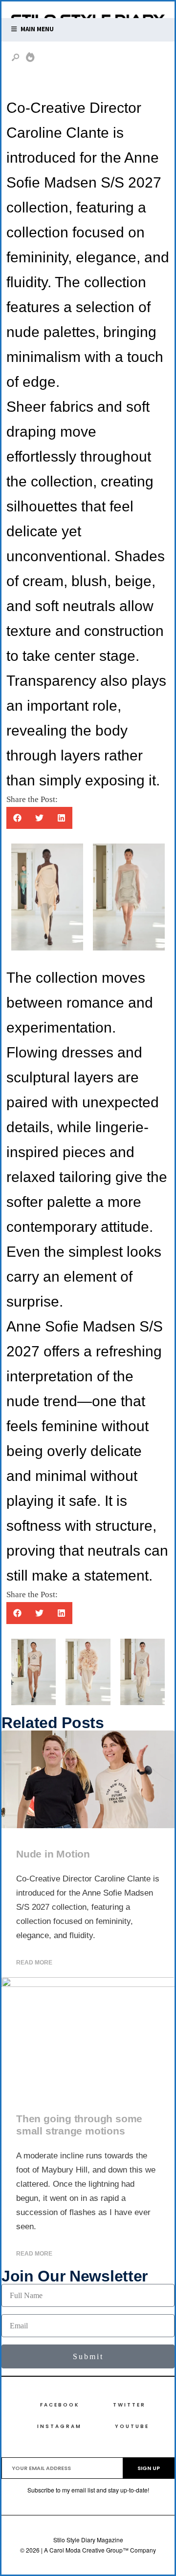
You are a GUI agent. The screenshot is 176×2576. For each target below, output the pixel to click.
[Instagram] (135, 59)
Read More (34, 1963)
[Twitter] (120, 59)
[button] (17, 818)
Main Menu (36, 29)
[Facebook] (104, 59)
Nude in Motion (53, 1854)
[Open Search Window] (16, 58)
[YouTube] (151, 59)
